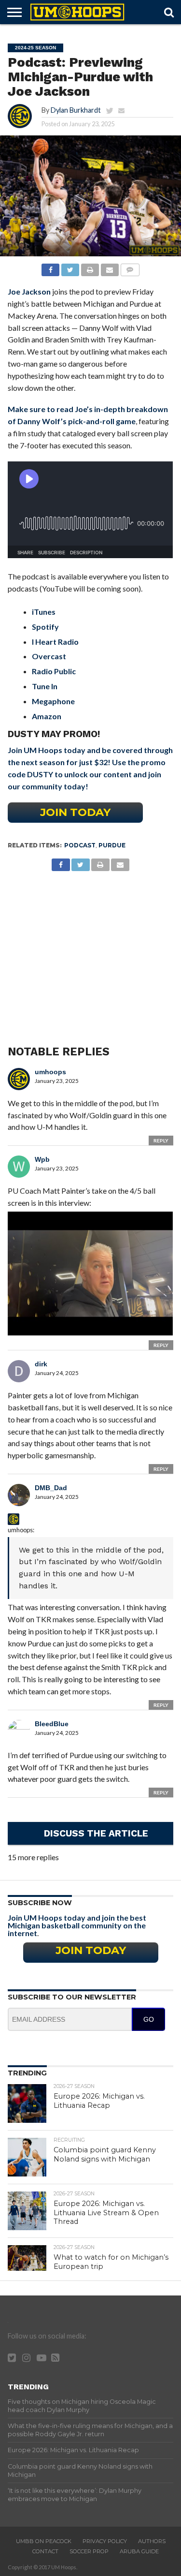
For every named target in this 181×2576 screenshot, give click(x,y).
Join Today (75, 812)
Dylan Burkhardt (76, 110)
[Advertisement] (90, 948)
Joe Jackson (29, 291)
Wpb (42, 1159)
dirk (41, 1364)
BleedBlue (52, 1724)
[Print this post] (90, 267)
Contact (45, 2551)
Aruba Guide (139, 2551)
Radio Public (54, 671)
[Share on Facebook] (51, 267)
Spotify (45, 627)
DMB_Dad (51, 1488)
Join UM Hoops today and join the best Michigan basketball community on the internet (77, 1925)
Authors (152, 2541)
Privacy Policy (105, 2541)
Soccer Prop (89, 2551)
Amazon (47, 716)
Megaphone (53, 701)
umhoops (50, 1072)
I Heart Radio (55, 642)
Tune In (45, 686)
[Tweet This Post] (70, 267)
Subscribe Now (40, 1903)
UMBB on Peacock (44, 2541)
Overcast (49, 656)
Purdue (112, 845)
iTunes (44, 612)
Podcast (80, 845)
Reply (161, 1140)
